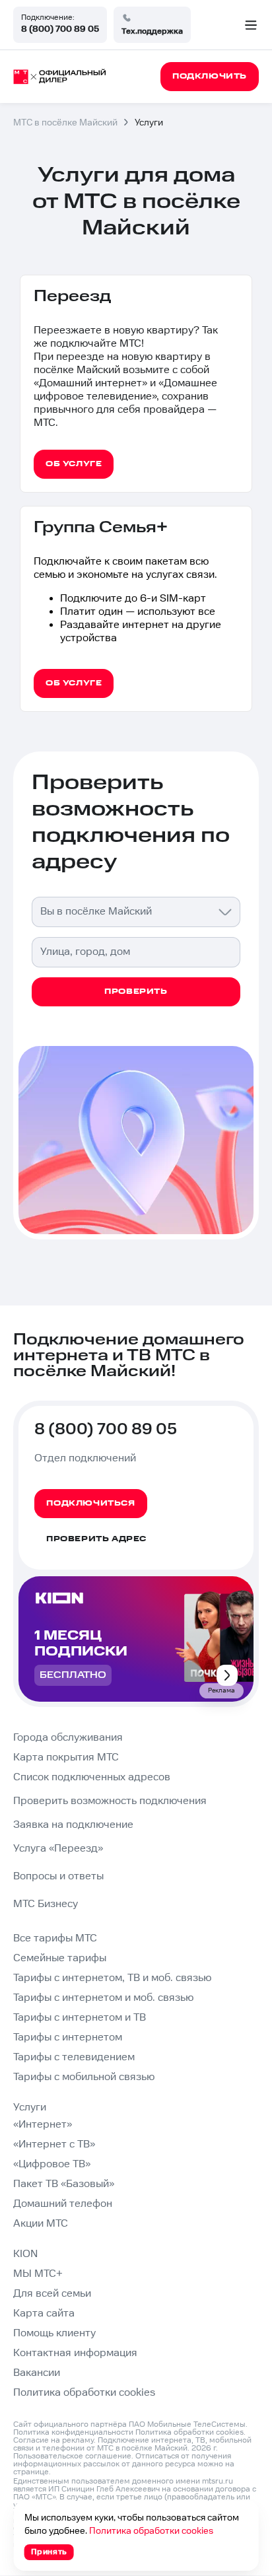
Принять (49, 2552)
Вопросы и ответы (58, 1876)
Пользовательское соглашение (72, 2456)
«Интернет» (43, 2125)
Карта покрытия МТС (66, 1758)
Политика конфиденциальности (73, 2432)
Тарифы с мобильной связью (84, 2077)
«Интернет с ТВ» (54, 2144)
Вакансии (37, 2373)
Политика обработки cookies (84, 2393)
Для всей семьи (52, 2294)
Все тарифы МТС (55, 1938)
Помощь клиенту (54, 2333)
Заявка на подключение (73, 1825)
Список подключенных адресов (92, 1777)
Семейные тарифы (60, 1958)
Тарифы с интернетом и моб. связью (103, 1998)
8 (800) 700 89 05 (60, 29)
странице (31, 2472)
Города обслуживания (68, 1738)
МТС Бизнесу (46, 1904)
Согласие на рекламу (53, 2440)
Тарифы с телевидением (74, 2057)
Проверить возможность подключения (110, 1801)
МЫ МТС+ (38, 2274)
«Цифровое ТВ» (52, 2164)
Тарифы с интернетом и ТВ (80, 2018)
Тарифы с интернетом (68, 2037)
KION (25, 2254)
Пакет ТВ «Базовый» (64, 2184)
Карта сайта (44, 2314)
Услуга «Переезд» (58, 1849)
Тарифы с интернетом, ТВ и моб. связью (112, 1978)
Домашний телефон (63, 2204)
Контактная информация (75, 2353)
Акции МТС (41, 2224)
